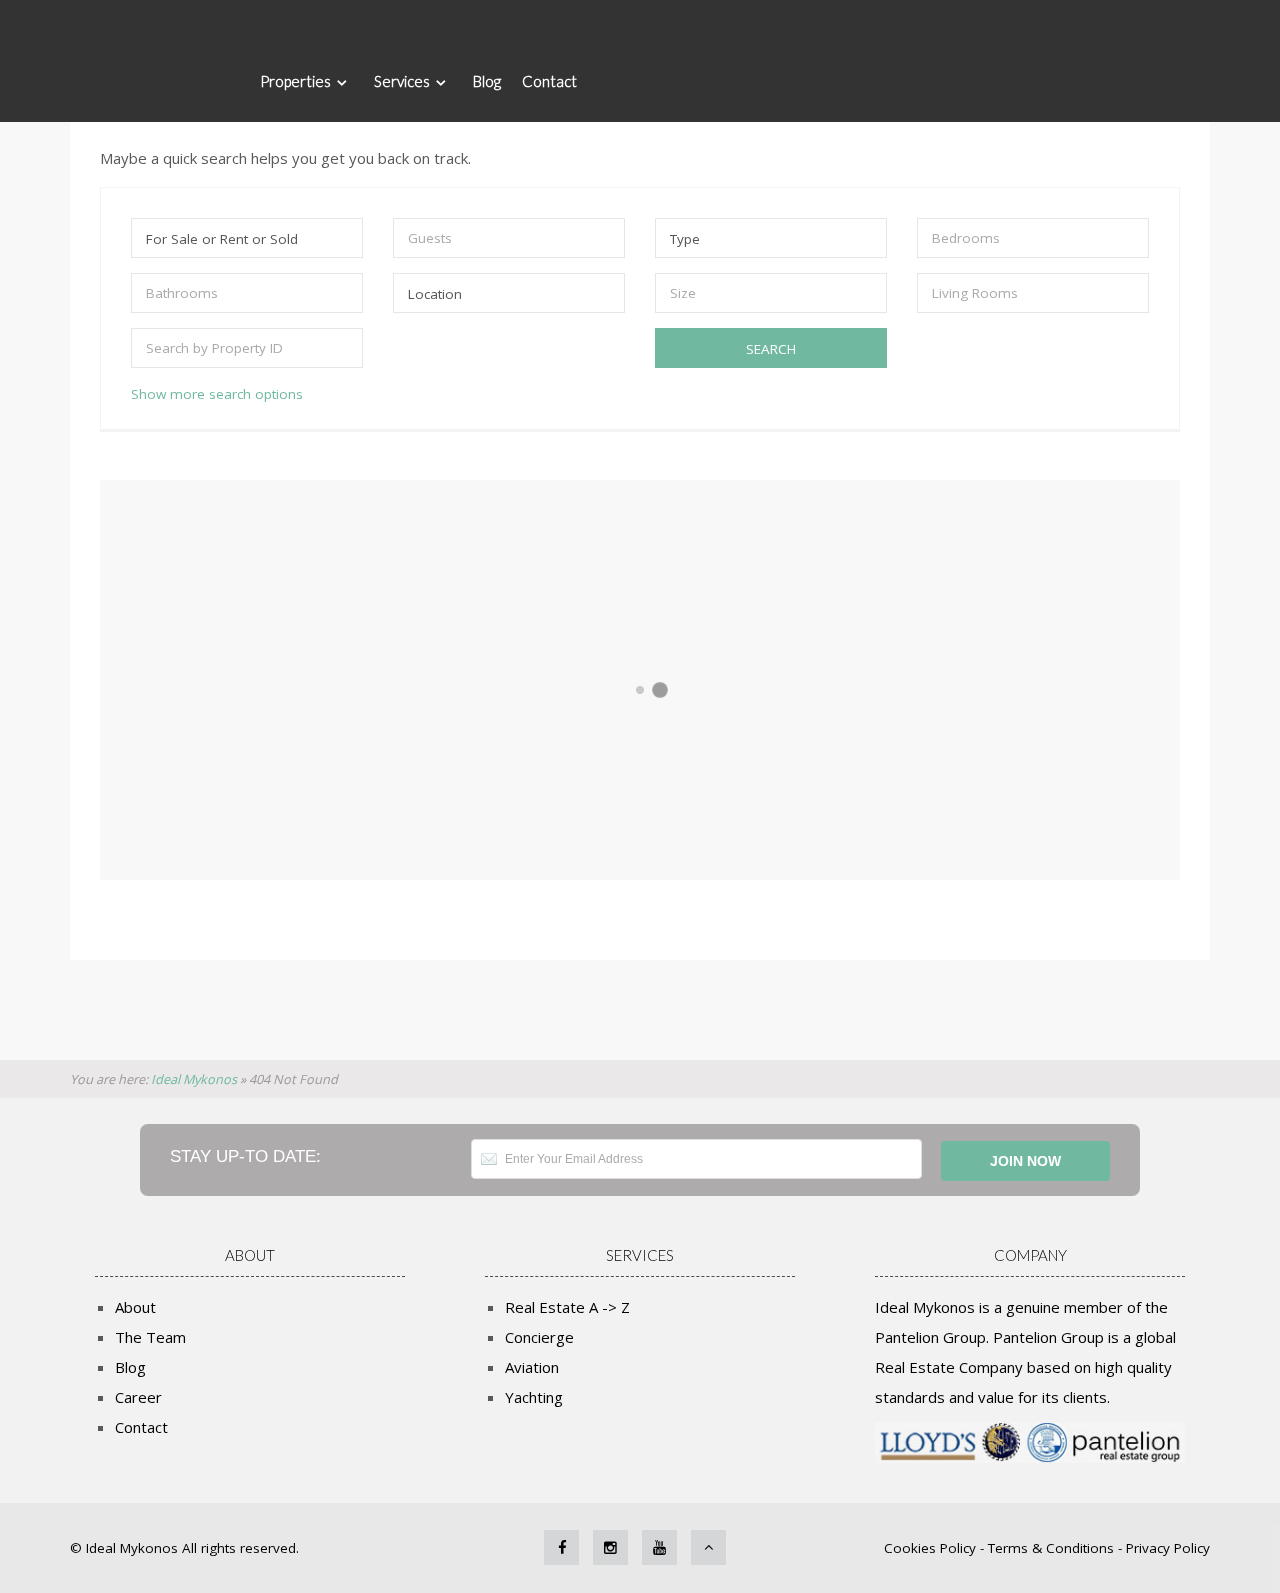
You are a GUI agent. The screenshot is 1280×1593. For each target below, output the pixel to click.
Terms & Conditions (1051, 1548)
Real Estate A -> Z (567, 1307)
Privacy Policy (1168, 1548)
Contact (549, 81)
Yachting (534, 1397)
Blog (487, 81)
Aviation (532, 1367)
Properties (295, 81)
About (135, 1307)
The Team (150, 1337)
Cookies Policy (932, 1548)
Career (138, 1397)
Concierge (539, 1337)
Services (402, 81)
